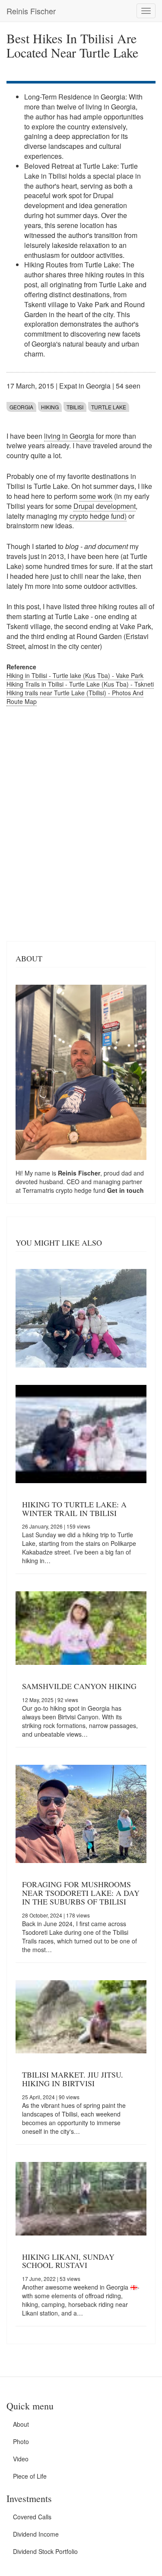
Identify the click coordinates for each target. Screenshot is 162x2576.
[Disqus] (81, 822)
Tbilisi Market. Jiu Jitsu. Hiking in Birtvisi (73, 2079)
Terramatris (39, 1190)
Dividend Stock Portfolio (45, 2551)
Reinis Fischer (31, 11)
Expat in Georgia (85, 386)
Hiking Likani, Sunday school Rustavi (68, 2261)
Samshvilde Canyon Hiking (79, 1686)
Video (21, 2459)
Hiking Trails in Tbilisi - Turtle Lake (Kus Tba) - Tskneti (80, 684)
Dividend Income (36, 2534)
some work (96, 496)
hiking (50, 407)
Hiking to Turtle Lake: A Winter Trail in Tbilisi (74, 1509)
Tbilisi (75, 407)
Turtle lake (109, 407)
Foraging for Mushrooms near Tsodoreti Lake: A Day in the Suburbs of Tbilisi (81, 1893)
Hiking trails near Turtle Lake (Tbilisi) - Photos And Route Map (75, 697)
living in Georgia (69, 436)
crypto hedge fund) (98, 516)
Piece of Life (30, 2476)
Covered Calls (32, 2517)
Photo (21, 2441)
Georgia (21, 407)
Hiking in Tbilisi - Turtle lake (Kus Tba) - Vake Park (75, 675)
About (21, 2424)
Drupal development (105, 506)
